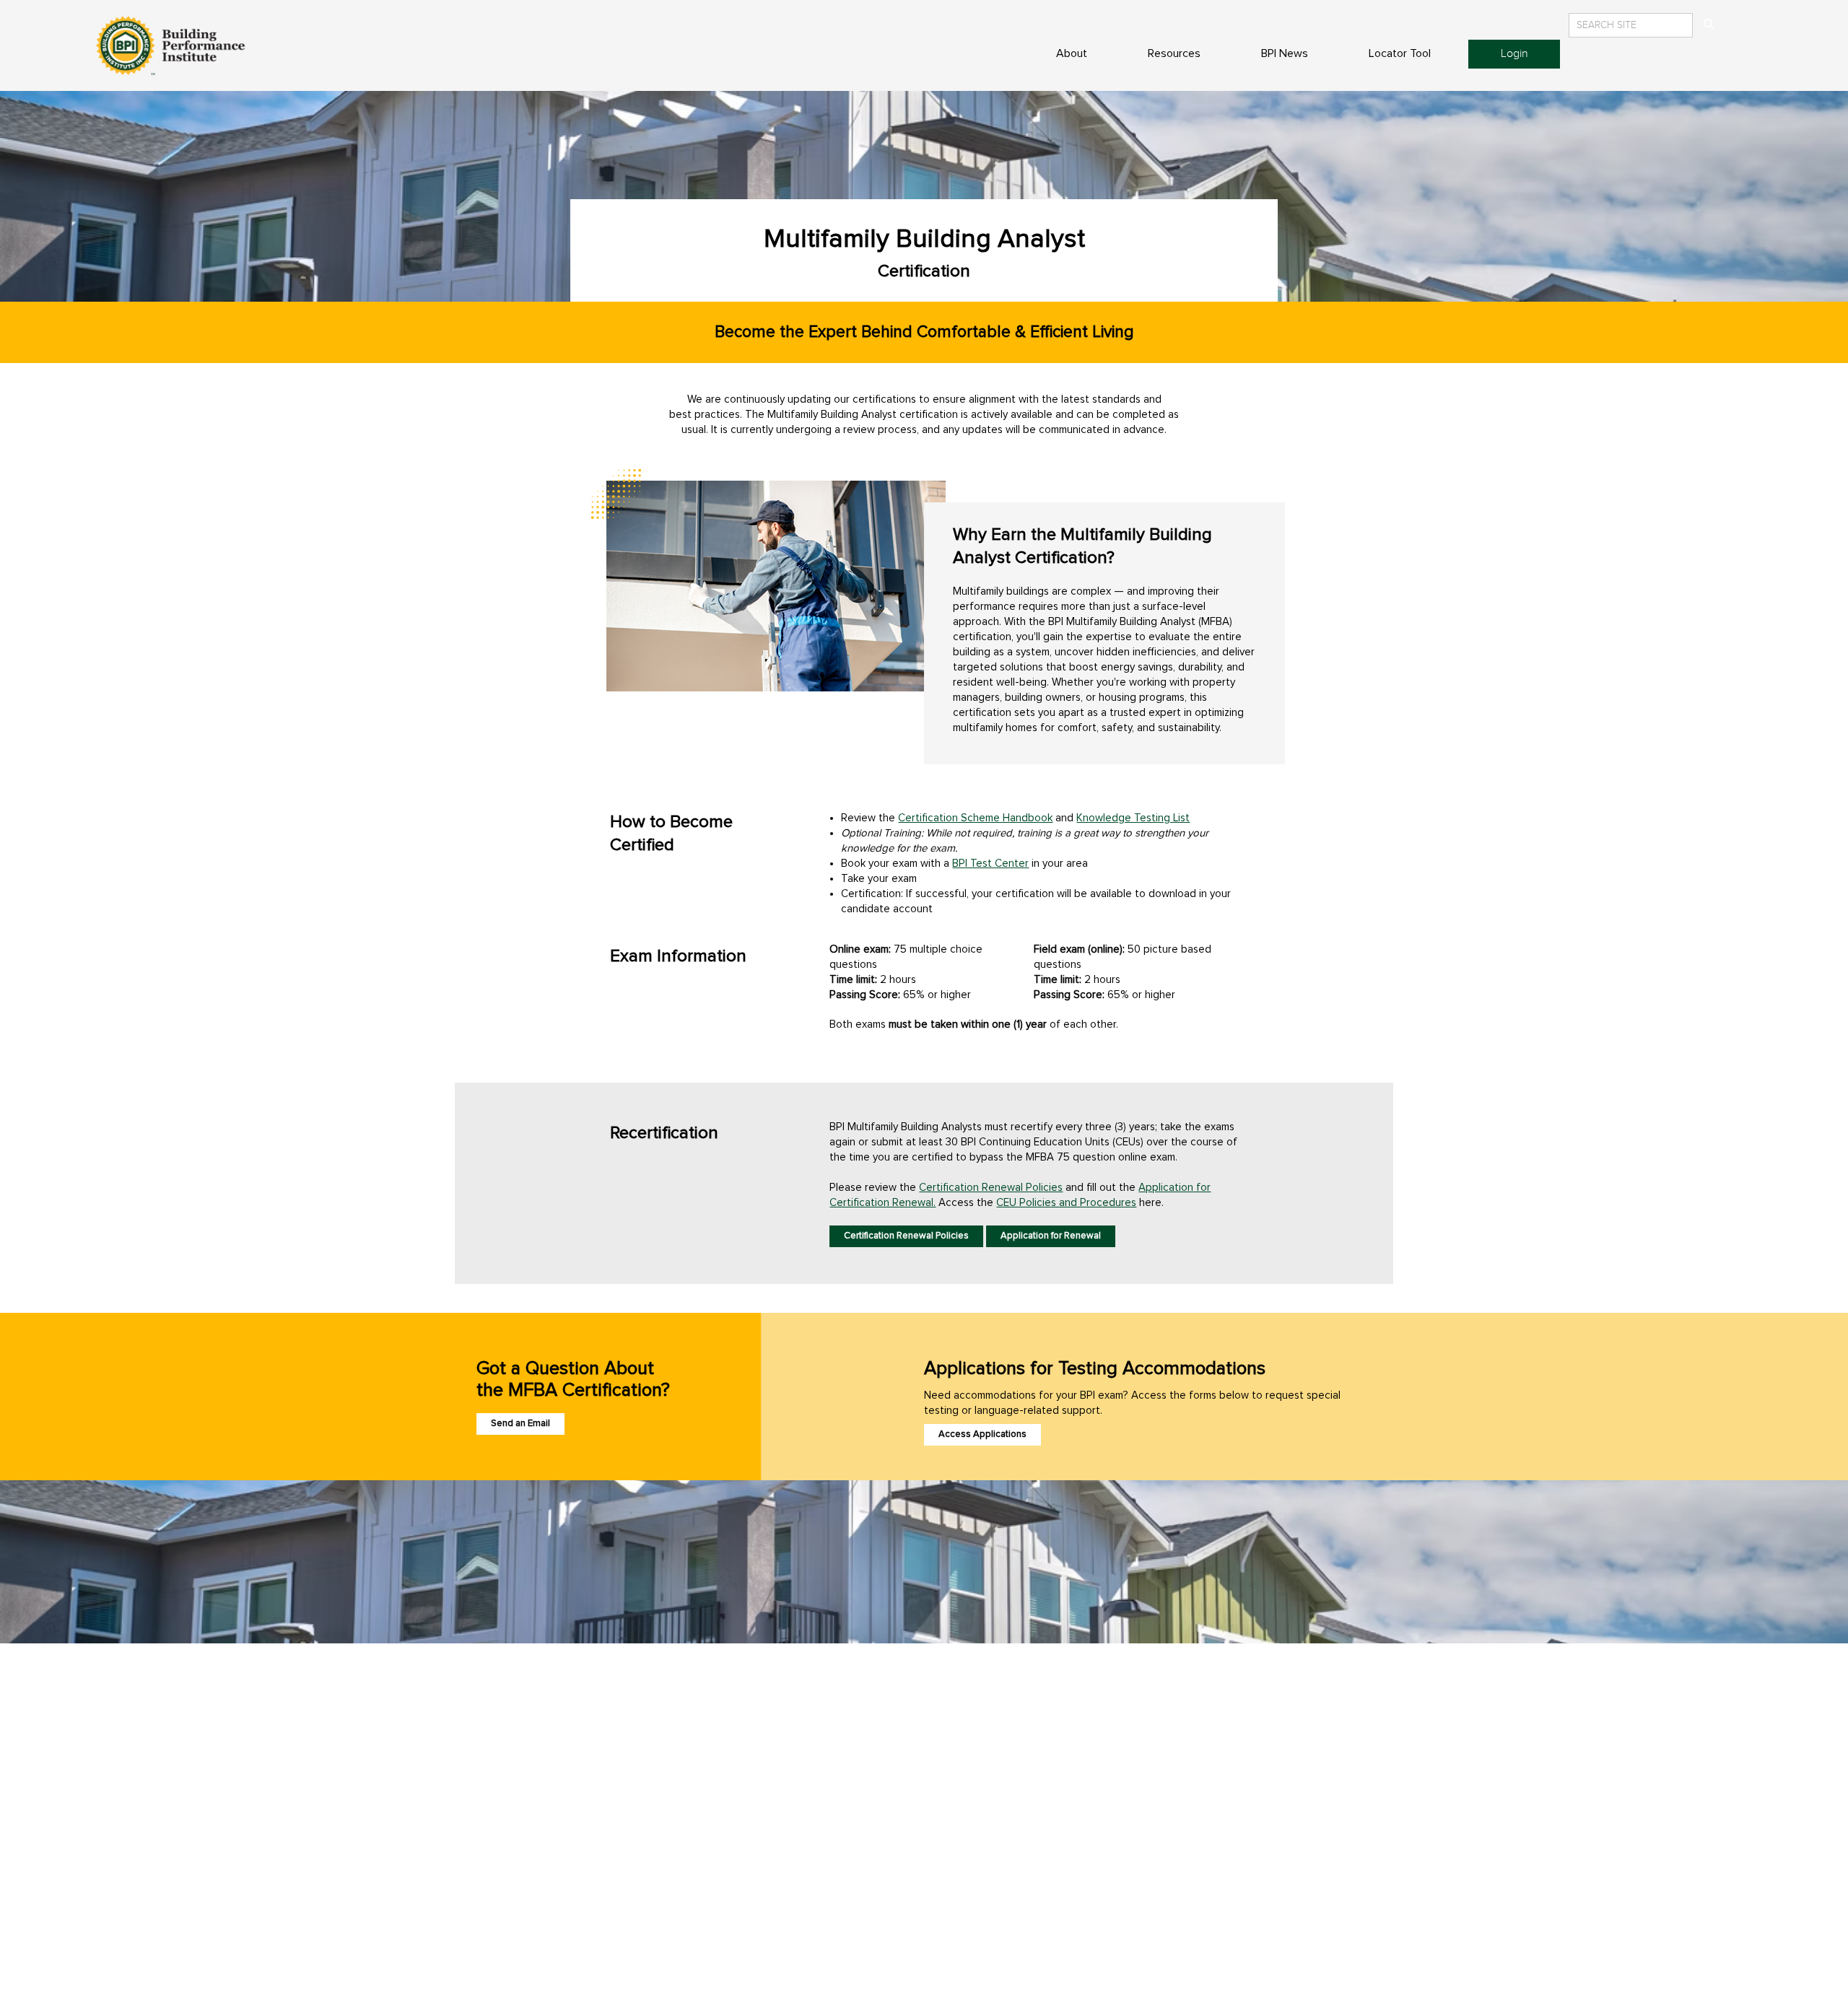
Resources (1174, 53)
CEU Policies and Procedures (1066, 1203)
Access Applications (982, 1434)
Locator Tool (1400, 53)
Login (1514, 54)
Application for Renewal (1051, 1236)
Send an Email (520, 1424)
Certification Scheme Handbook (975, 818)
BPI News (1285, 53)
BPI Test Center (990, 864)
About (1072, 53)
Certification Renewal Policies (991, 1188)
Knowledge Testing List (1133, 818)
